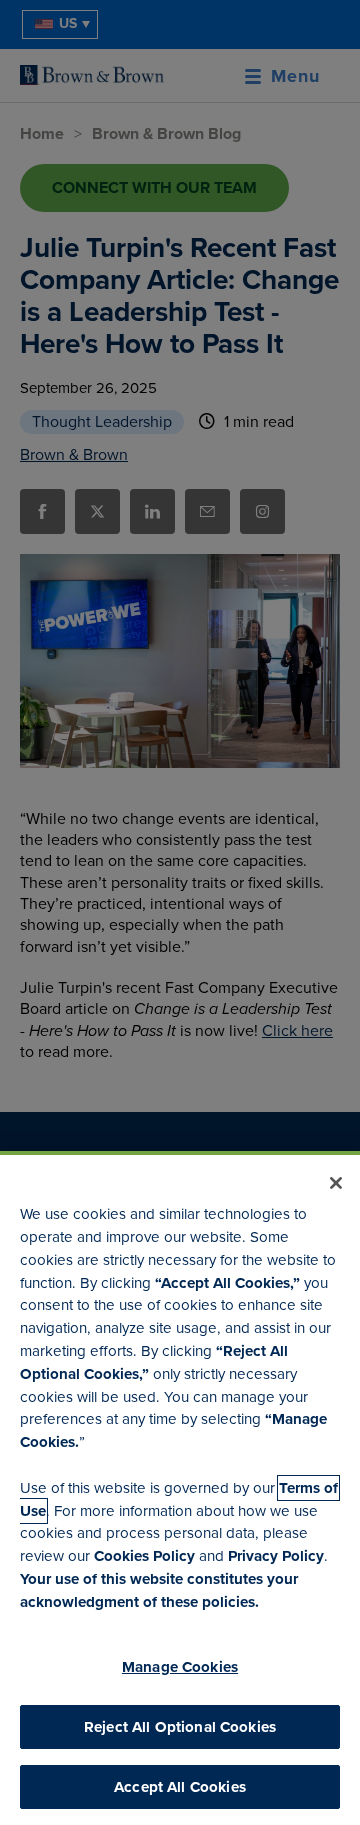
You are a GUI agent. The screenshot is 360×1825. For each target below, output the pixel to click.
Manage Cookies (180, 1667)
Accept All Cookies (180, 1787)
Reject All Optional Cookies (180, 1727)
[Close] (336, 1183)
